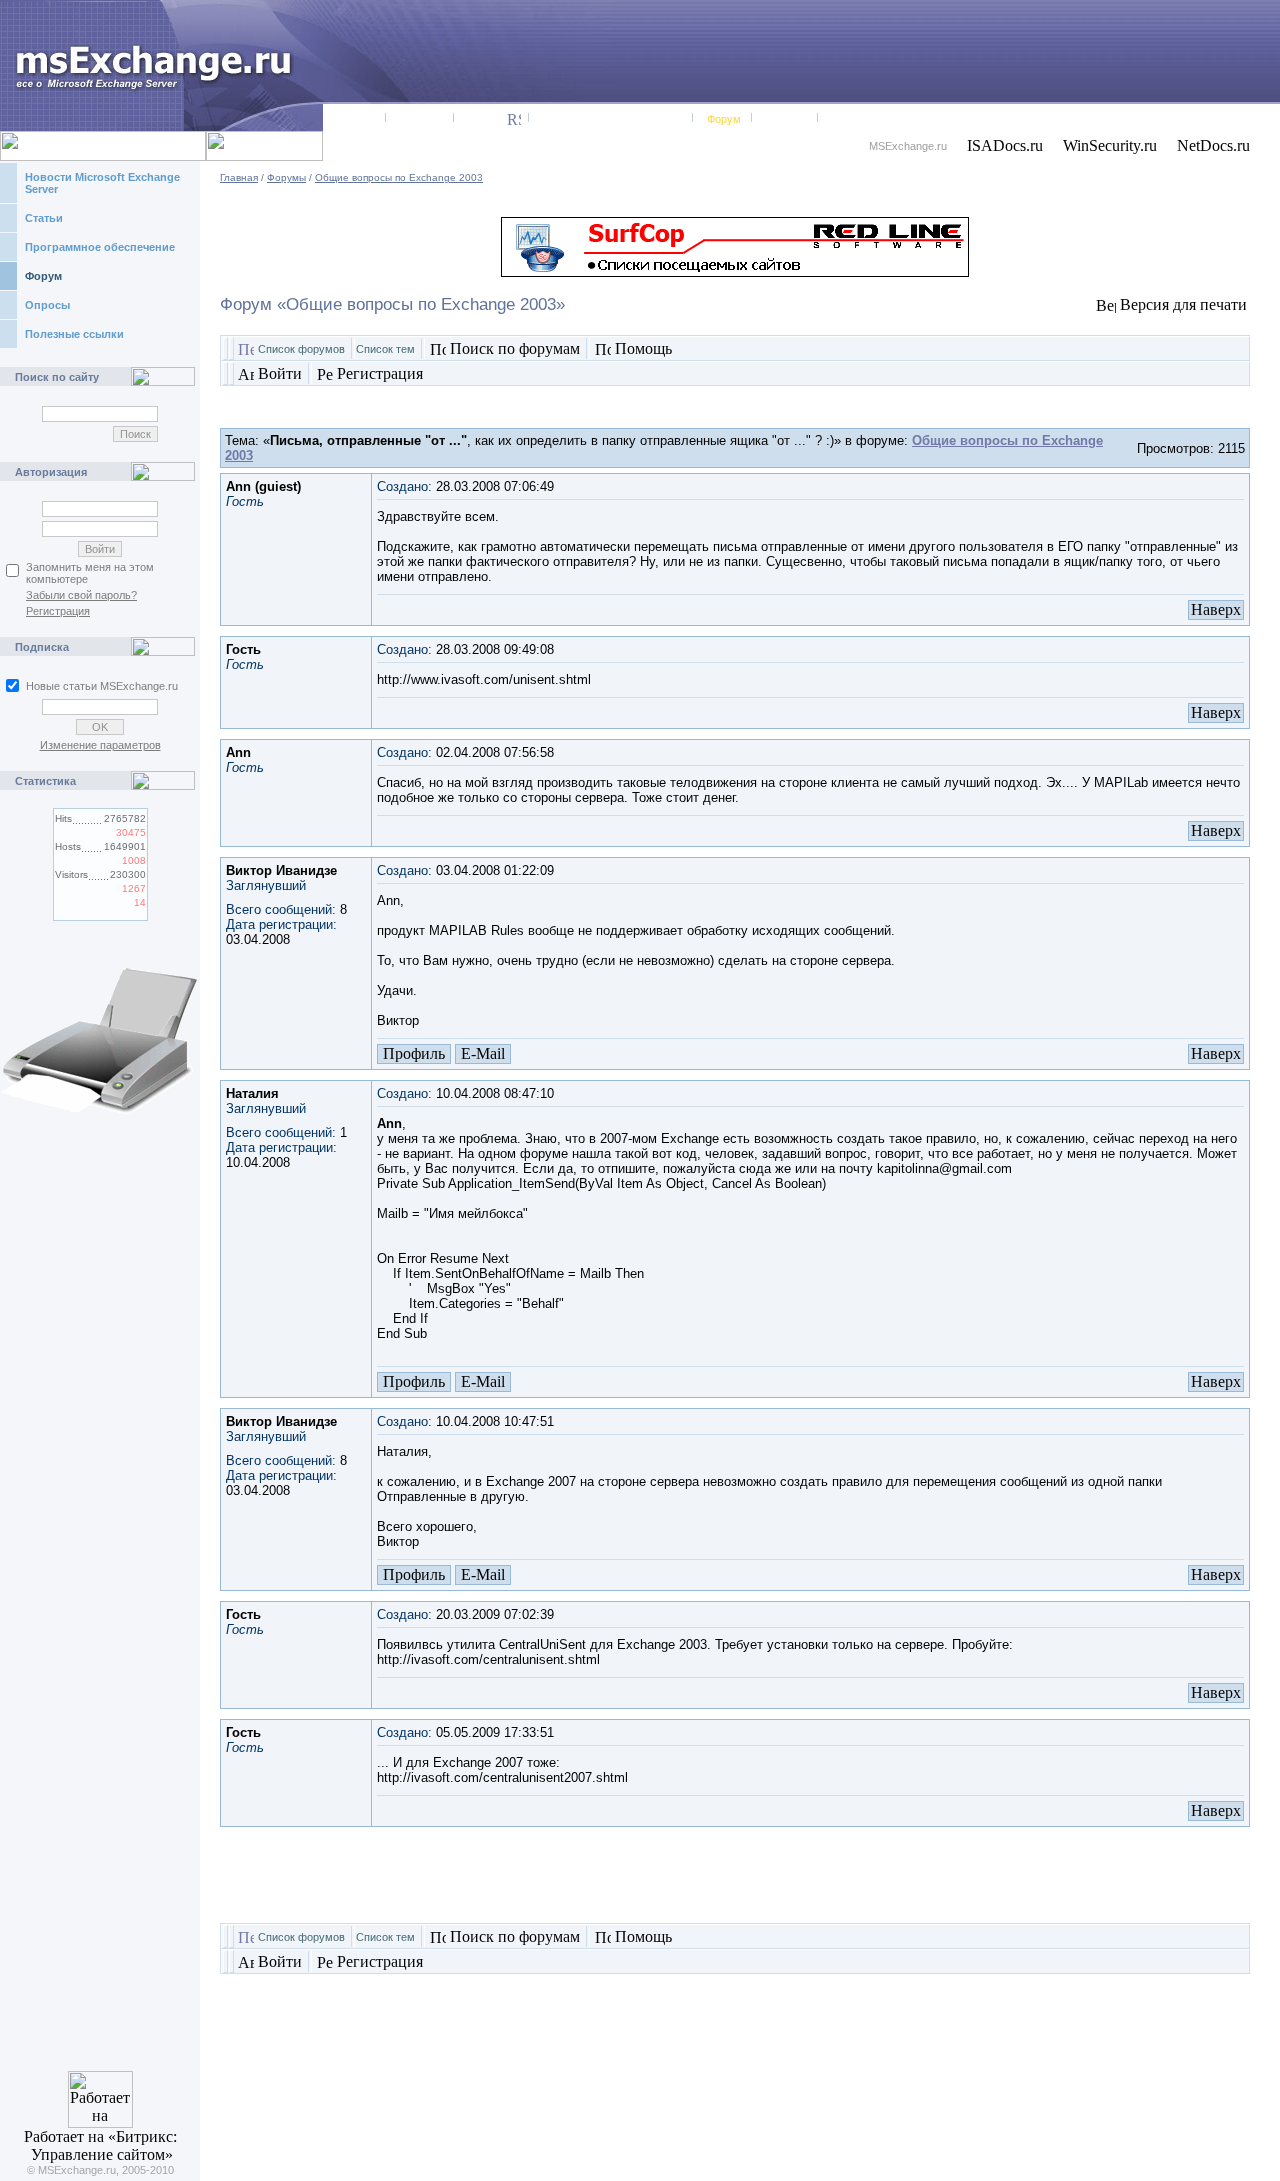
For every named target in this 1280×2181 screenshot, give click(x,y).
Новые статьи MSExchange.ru (102, 686)
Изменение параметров (100, 745)
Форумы (286, 177)
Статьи (44, 218)
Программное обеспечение (100, 247)
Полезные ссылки (74, 334)
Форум (43, 276)
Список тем (385, 349)
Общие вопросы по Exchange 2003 (399, 177)
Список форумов (301, 349)
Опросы (47, 305)
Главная (239, 177)
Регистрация (58, 611)
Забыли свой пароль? (81, 595)
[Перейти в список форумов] (246, 351)
